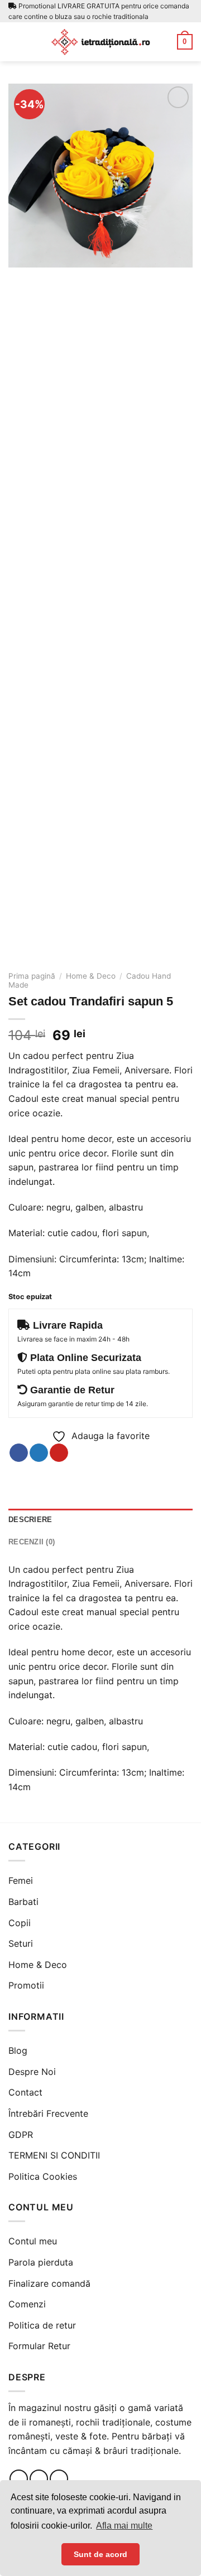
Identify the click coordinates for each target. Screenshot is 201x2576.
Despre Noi (32, 2072)
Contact (25, 2092)
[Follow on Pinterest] (59, 2479)
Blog (18, 2050)
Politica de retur (42, 2325)
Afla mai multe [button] (124, 2526)
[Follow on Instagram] (39, 2479)
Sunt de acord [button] (100, 2554)
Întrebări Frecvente (48, 2113)
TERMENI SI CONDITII (54, 2155)
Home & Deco (91, 976)
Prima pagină (32, 976)
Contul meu (33, 2241)
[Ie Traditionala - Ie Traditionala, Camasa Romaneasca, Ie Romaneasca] (100, 42)
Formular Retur (39, 2346)
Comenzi (27, 2304)
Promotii (26, 1985)
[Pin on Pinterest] (59, 1453)
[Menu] (15, 42)
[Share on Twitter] (39, 1453)
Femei (21, 1880)
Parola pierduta (41, 2262)
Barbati (23, 1902)
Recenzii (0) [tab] (32, 1542)
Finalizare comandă (49, 2283)
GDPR (21, 2135)
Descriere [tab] (30, 1520)
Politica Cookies (43, 2176)
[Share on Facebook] (19, 1453)
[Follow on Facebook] (19, 2479)
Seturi (21, 1943)
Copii (20, 1923)
